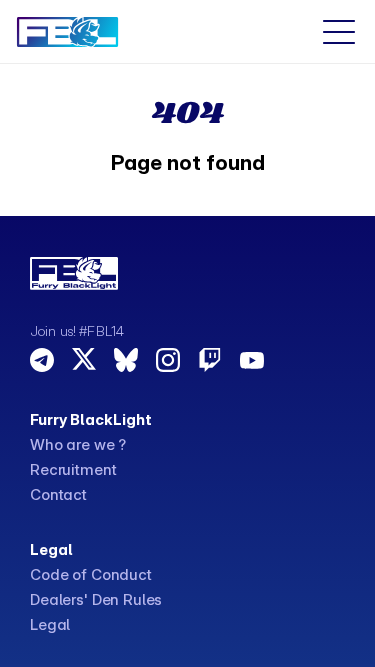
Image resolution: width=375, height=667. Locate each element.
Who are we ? (78, 444)
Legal (50, 624)
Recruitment (73, 469)
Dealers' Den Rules (96, 599)
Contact (58, 494)
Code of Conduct (91, 574)
